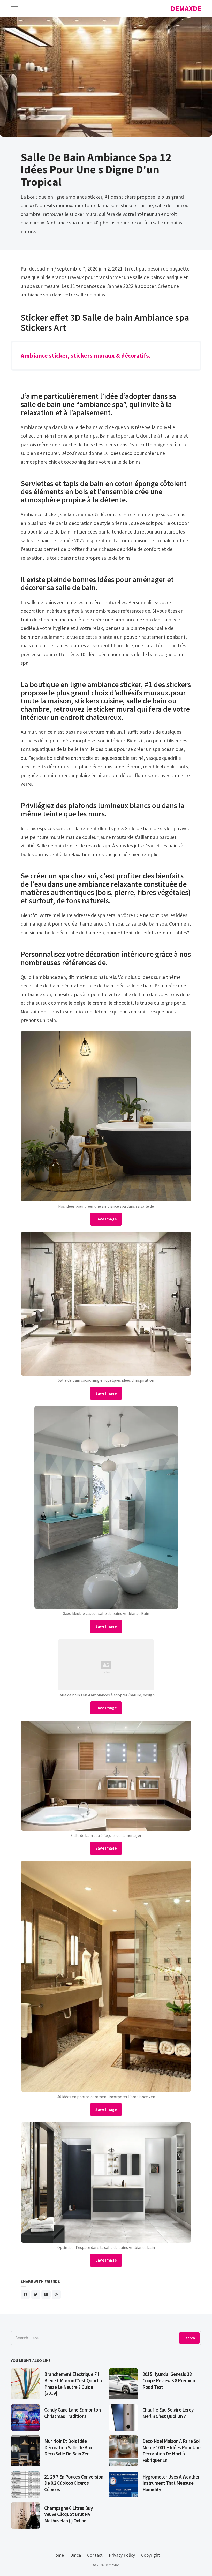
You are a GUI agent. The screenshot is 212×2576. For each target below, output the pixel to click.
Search (189, 2338)
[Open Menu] (14, 9)
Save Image (106, 1219)
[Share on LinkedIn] (46, 2294)
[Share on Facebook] (25, 2294)
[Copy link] (56, 2294)
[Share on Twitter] (36, 2294)
